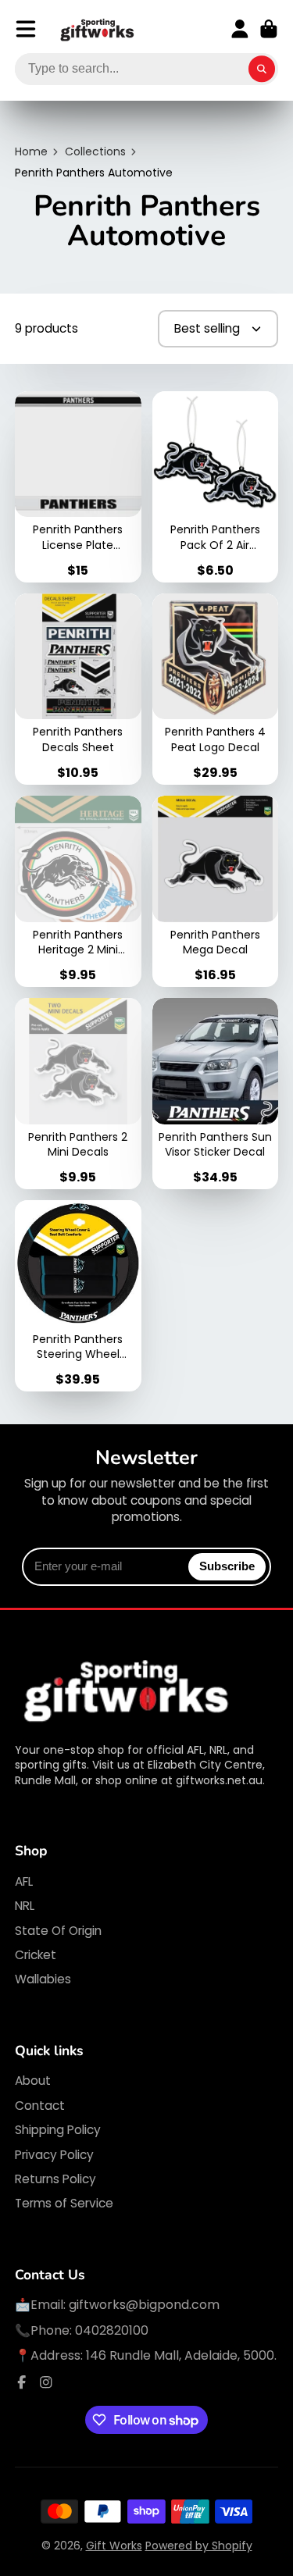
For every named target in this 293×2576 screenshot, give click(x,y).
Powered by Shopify (199, 2546)
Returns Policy (55, 2179)
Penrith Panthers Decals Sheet (78, 689)
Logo (98, 29)
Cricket (36, 1955)
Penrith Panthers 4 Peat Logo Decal (216, 689)
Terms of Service (64, 2203)
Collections (95, 152)
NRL (25, 1906)
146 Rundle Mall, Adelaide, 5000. (181, 2355)
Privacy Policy (54, 2155)
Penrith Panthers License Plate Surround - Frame (78, 487)
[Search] (262, 69)
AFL (24, 1881)
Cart (269, 29)
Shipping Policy (58, 2130)
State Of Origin (58, 1931)
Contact (40, 2106)
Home (31, 152)
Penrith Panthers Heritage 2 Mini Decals (78, 891)
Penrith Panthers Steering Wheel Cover (78, 1296)
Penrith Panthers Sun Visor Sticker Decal (216, 1094)
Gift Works (114, 2546)
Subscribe (227, 1566)
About (33, 2081)
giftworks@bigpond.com (144, 2305)
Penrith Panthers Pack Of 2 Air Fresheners (216, 487)
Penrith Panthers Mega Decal (216, 891)
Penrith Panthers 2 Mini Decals (78, 1094)
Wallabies (43, 1979)
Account (240, 29)
